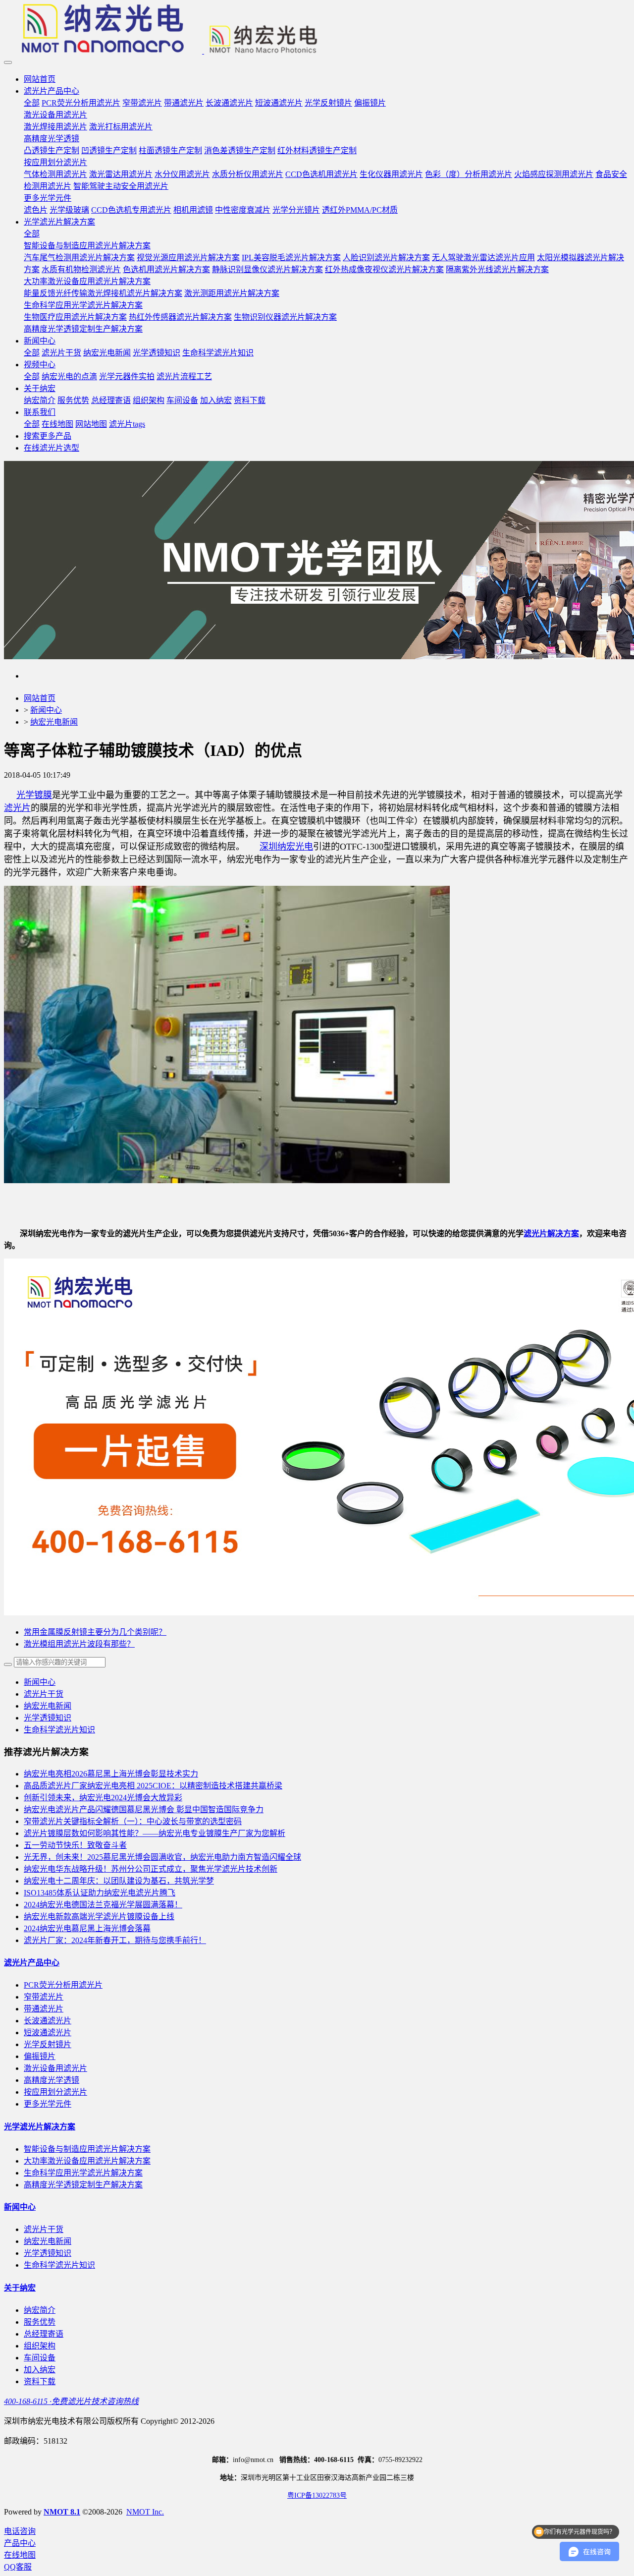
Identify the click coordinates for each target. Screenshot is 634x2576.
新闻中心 (46, 710)
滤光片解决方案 (551, 1233)
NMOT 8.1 (62, 2512)
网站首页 (40, 79)
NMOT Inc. (145, 2512)
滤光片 (17, 808)
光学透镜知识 (48, 1718)
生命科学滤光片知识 (59, 1730)
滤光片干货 (44, 1694)
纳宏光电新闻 (54, 722)
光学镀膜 (34, 795)
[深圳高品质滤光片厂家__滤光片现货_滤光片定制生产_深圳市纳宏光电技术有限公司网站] (317, 30)
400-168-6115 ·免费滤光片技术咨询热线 (71, 2401)
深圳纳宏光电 (286, 847)
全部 (32, 103)
